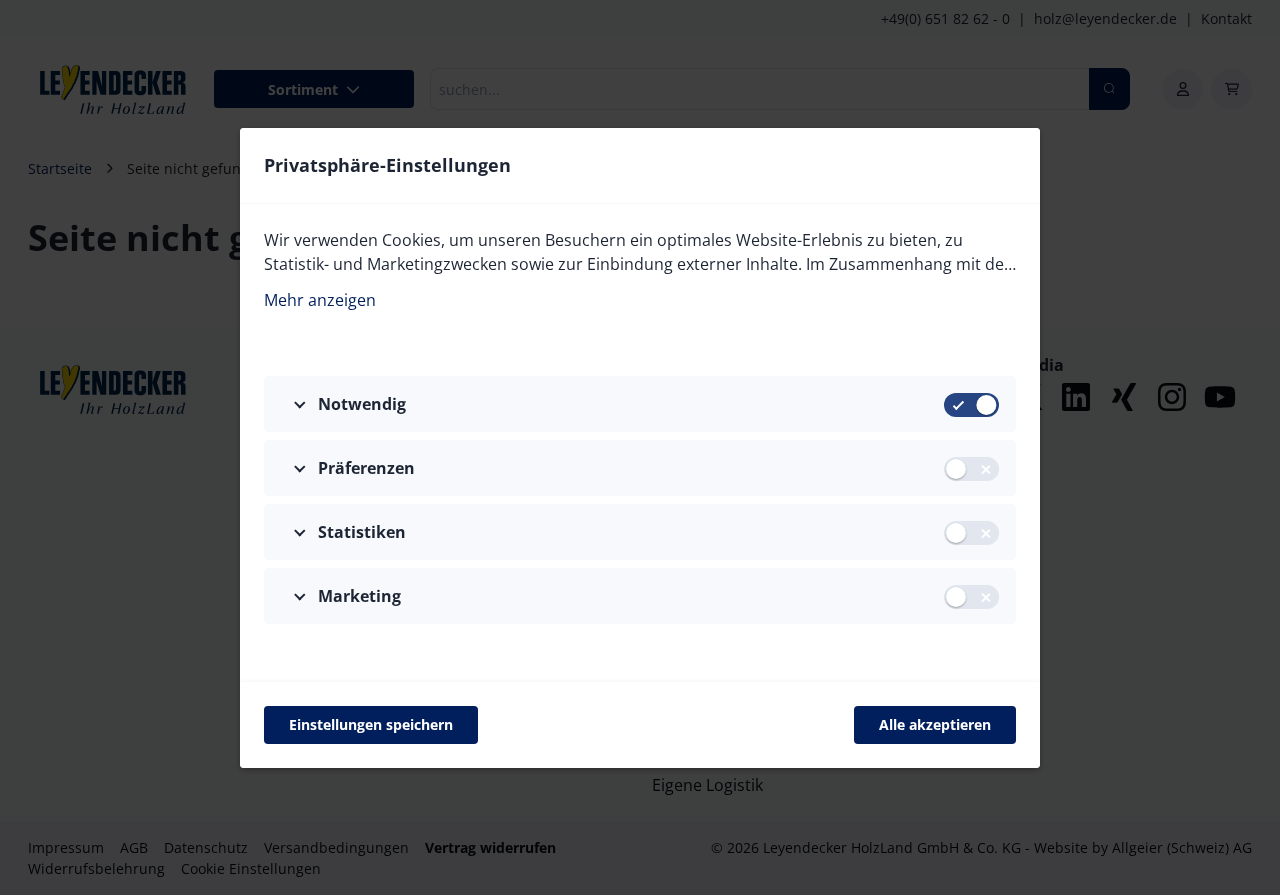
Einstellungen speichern (371, 724)
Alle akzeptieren (935, 724)
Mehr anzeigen (320, 300)
